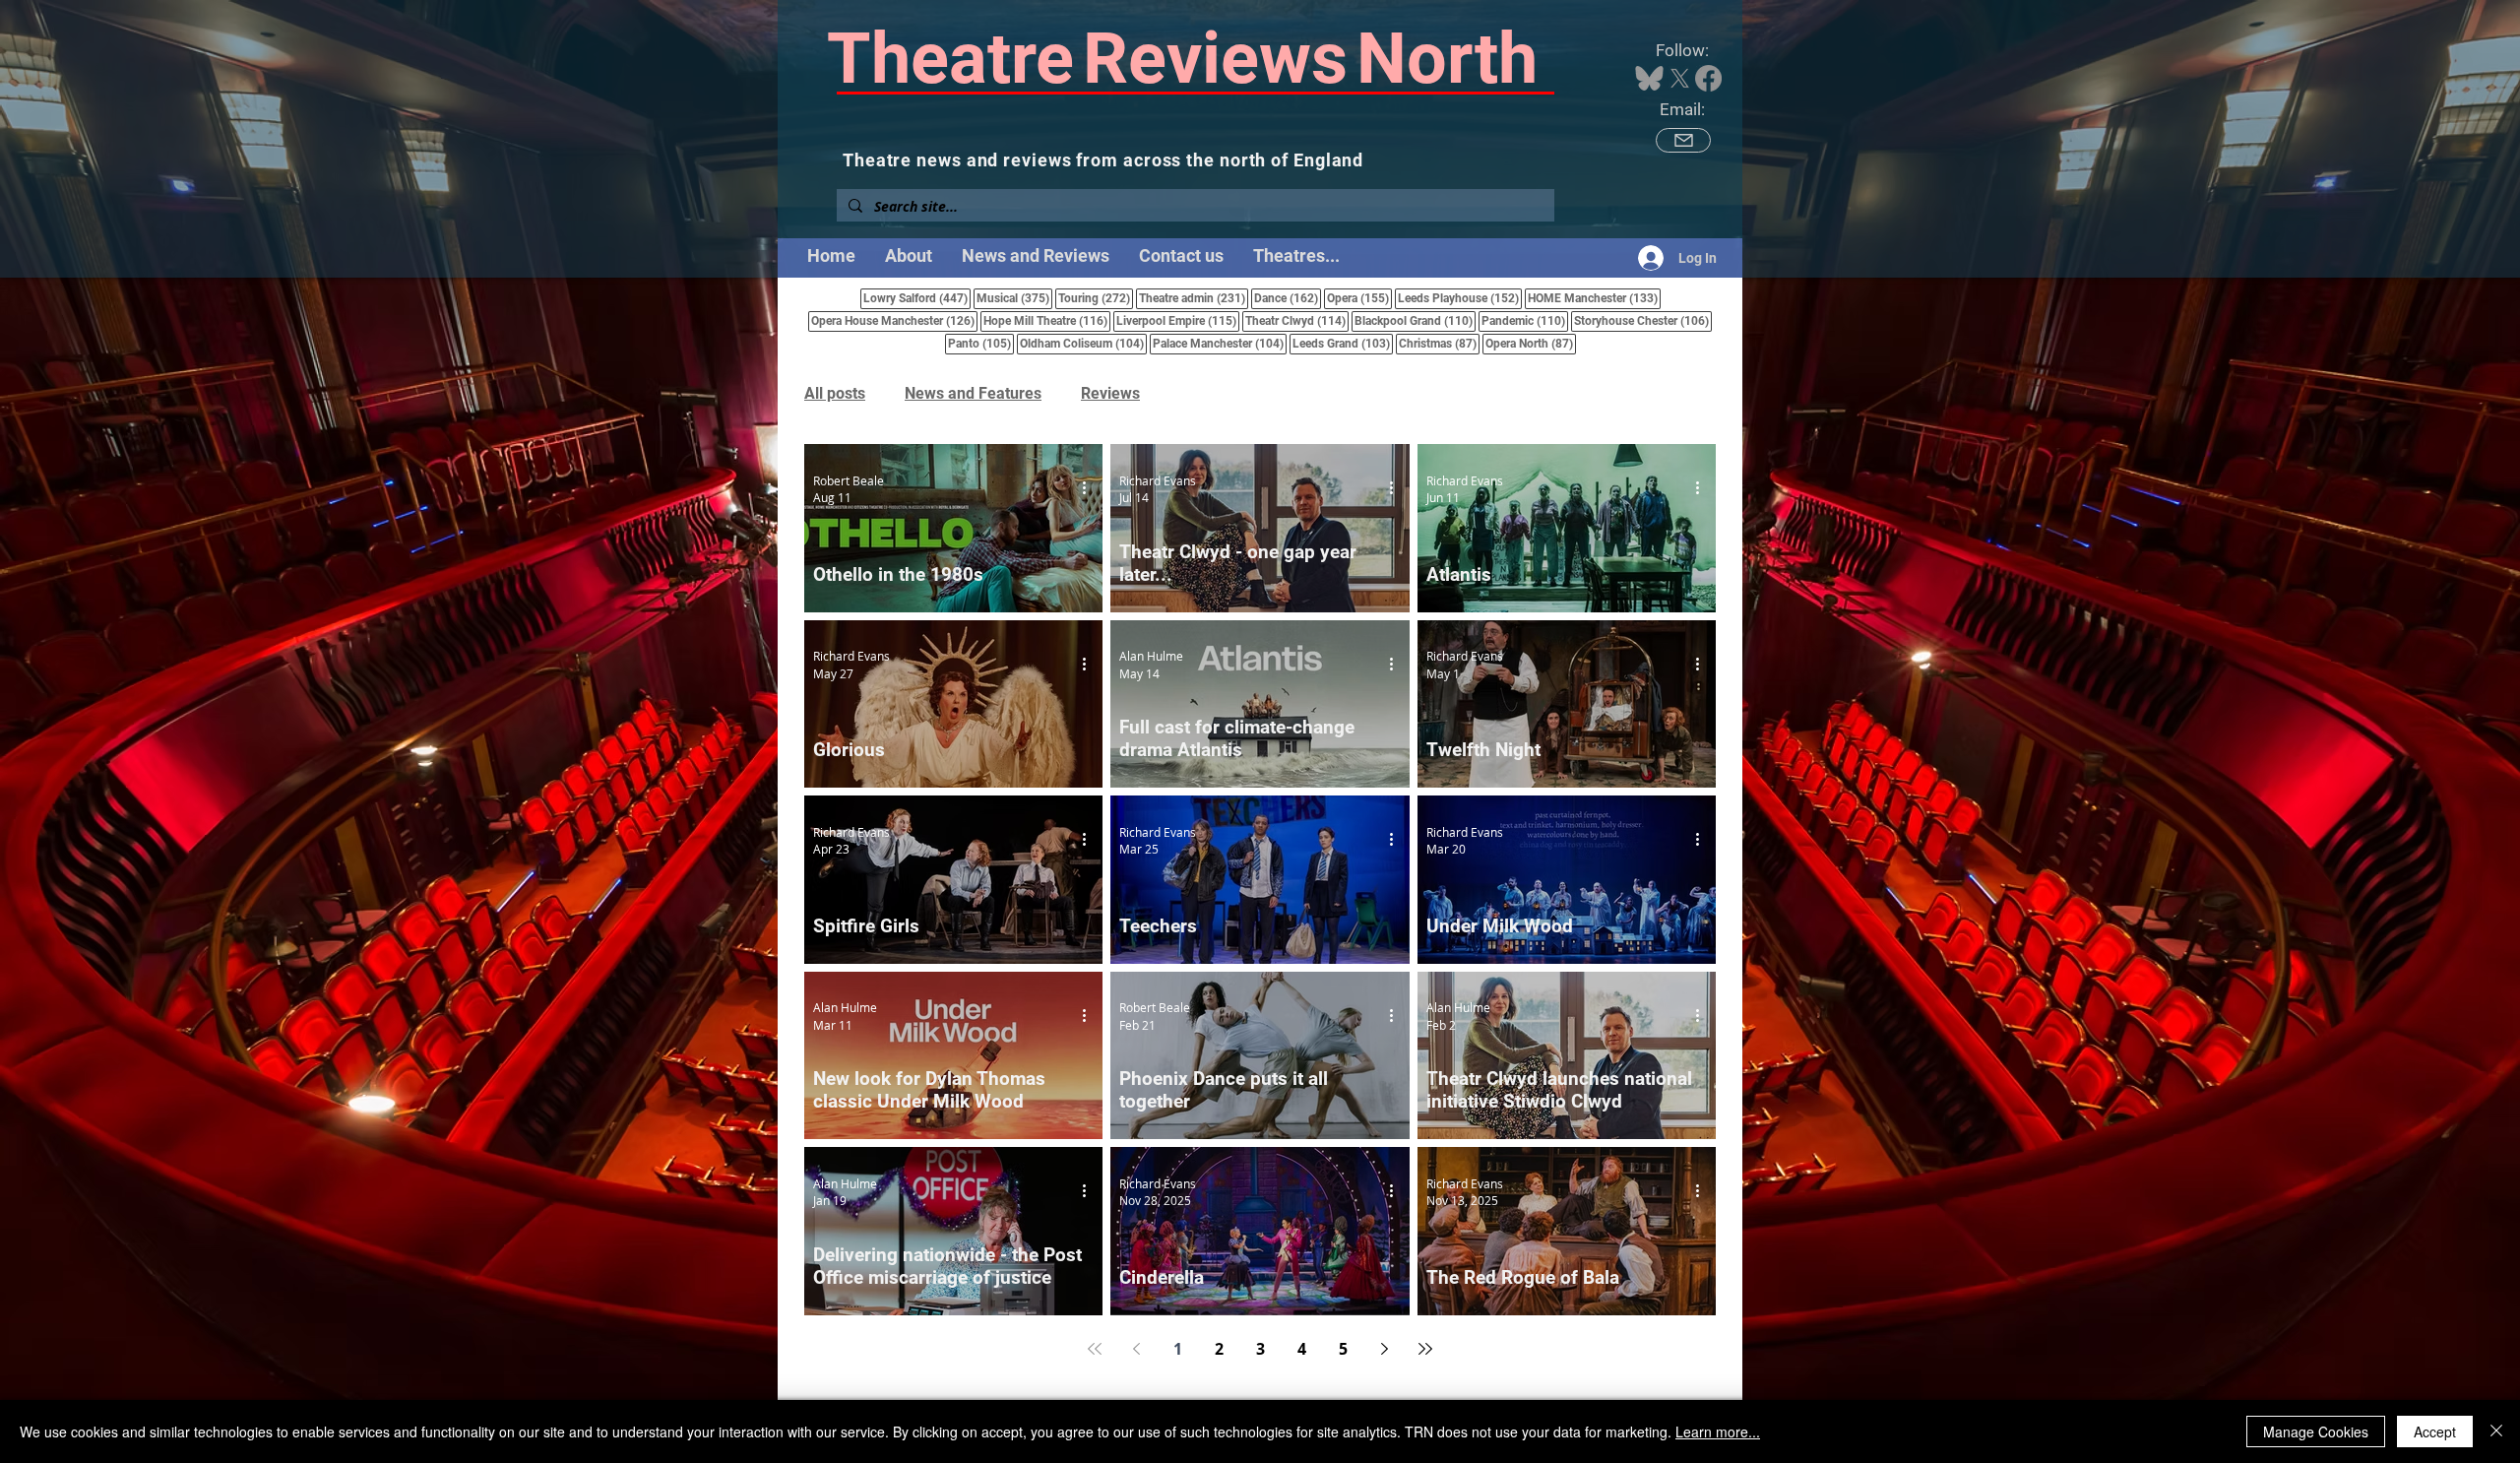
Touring (1096, 298)
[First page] (1095, 1349)
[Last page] (1425, 1349)
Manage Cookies (2316, 1431)
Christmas (1439, 343)
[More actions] (1091, 488)
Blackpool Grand (1415, 320)
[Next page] (1384, 1349)
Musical (1014, 298)
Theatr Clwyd (1297, 320)
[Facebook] (1708, 78)
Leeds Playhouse (1460, 298)
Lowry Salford (917, 298)
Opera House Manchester (894, 320)
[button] (1296, 256)
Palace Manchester (1220, 343)
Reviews (1110, 393)
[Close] (2496, 1431)
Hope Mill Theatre (1047, 320)
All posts (835, 393)
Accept (2435, 1431)
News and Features (973, 393)
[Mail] (1683, 140)
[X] (1680, 78)
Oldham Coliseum (1083, 343)
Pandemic (1525, 320)
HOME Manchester (1594, 298)
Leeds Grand (1343, 343)
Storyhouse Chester (1643, 320)
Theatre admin (1194, 298)
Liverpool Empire (1178, 320)
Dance (1288, 298)
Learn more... (1718, 1431)
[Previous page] (1136, 1349)
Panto (981, 343)
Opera (1359, 298)
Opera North (1531, 343)
